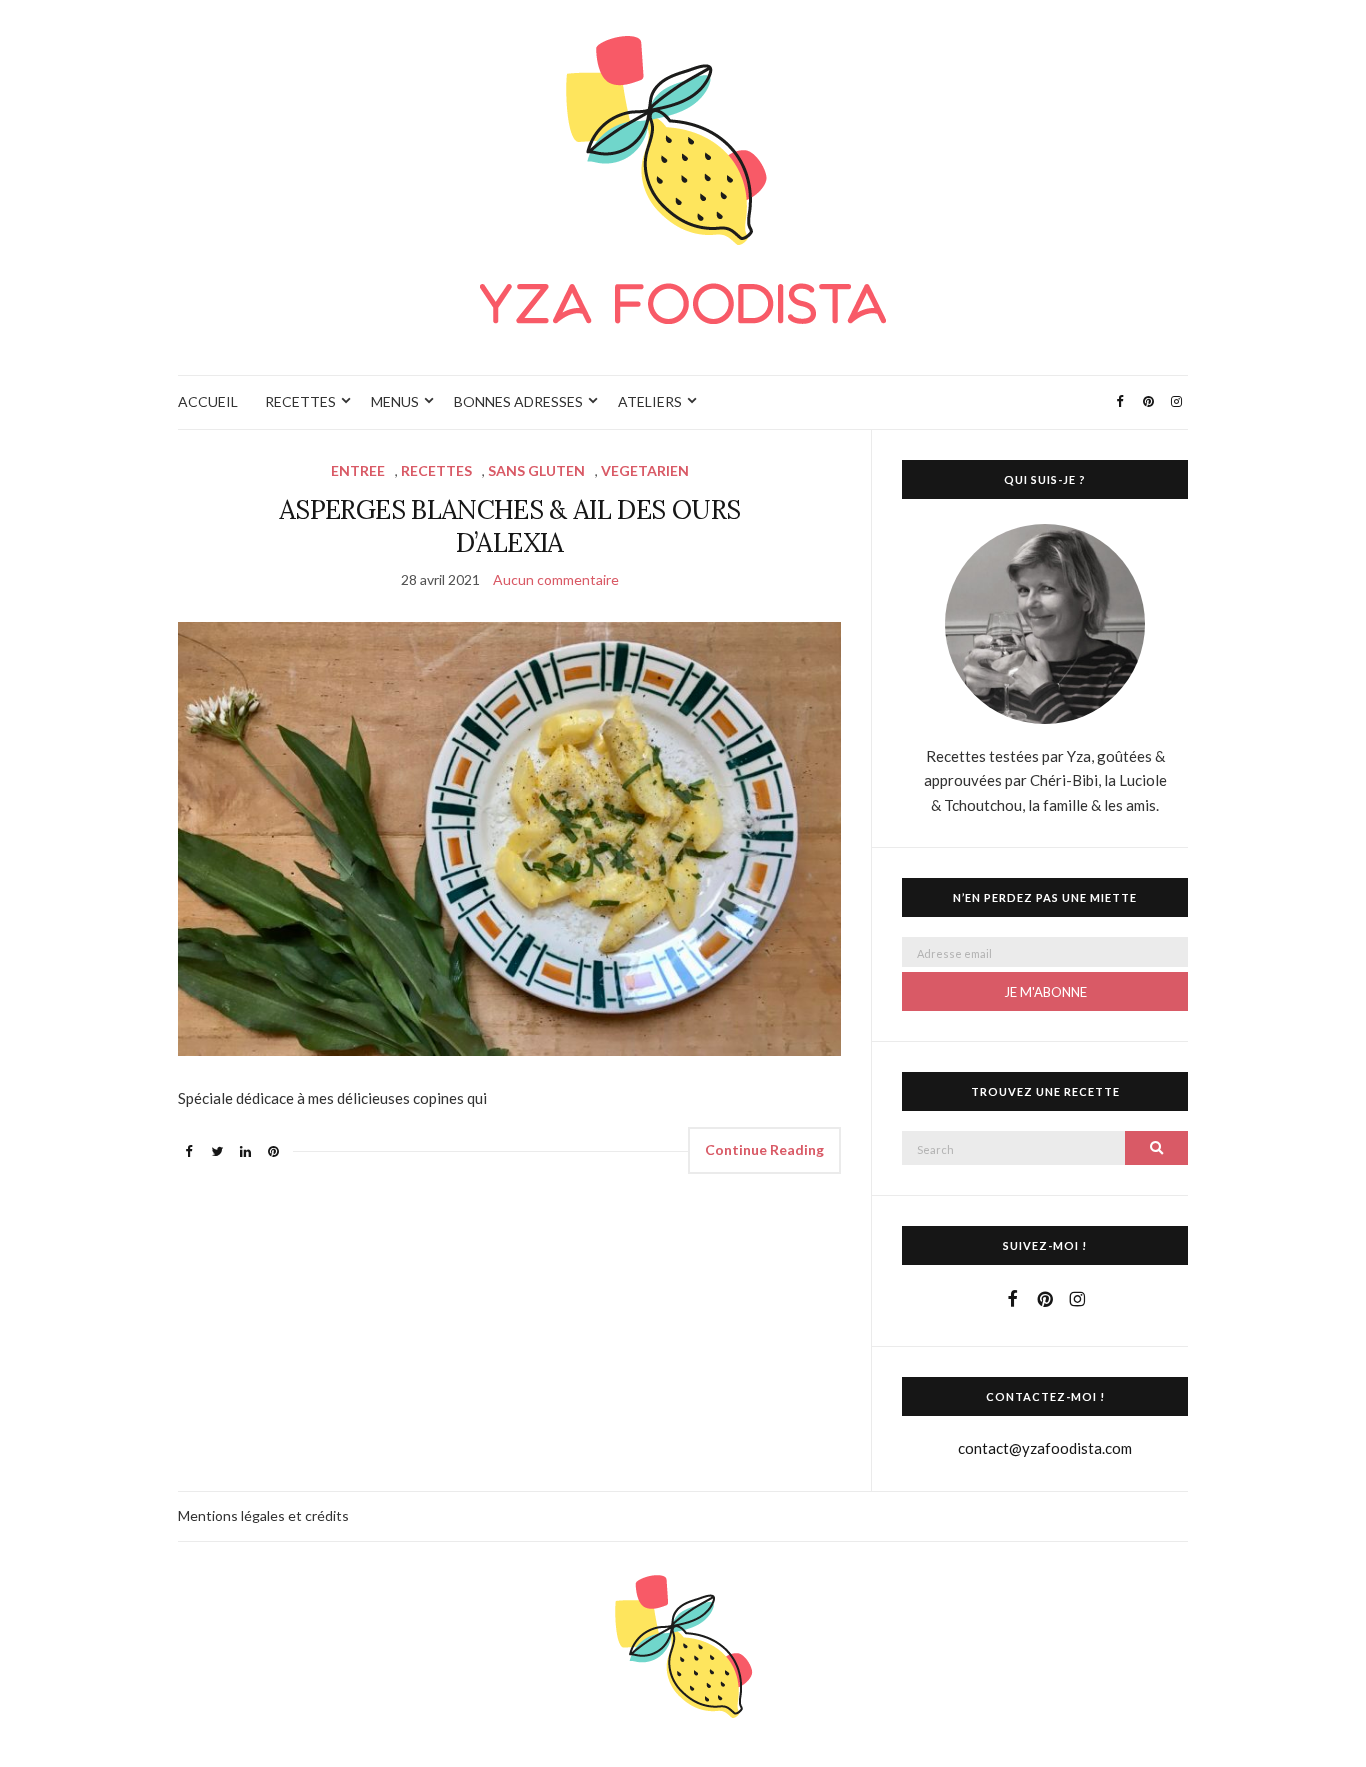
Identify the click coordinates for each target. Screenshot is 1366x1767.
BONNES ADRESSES (518, 401)
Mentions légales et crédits (263, 1515)
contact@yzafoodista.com (1045, 1448)
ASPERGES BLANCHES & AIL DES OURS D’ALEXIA (509, 526)
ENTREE (358, 470)
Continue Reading (764, 1149)
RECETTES (300, 401)
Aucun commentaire (556, 579)
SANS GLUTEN (536, 470)
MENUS (395, 401)
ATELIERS (650, 401)
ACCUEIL (208, 401)
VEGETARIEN (645, 470)
